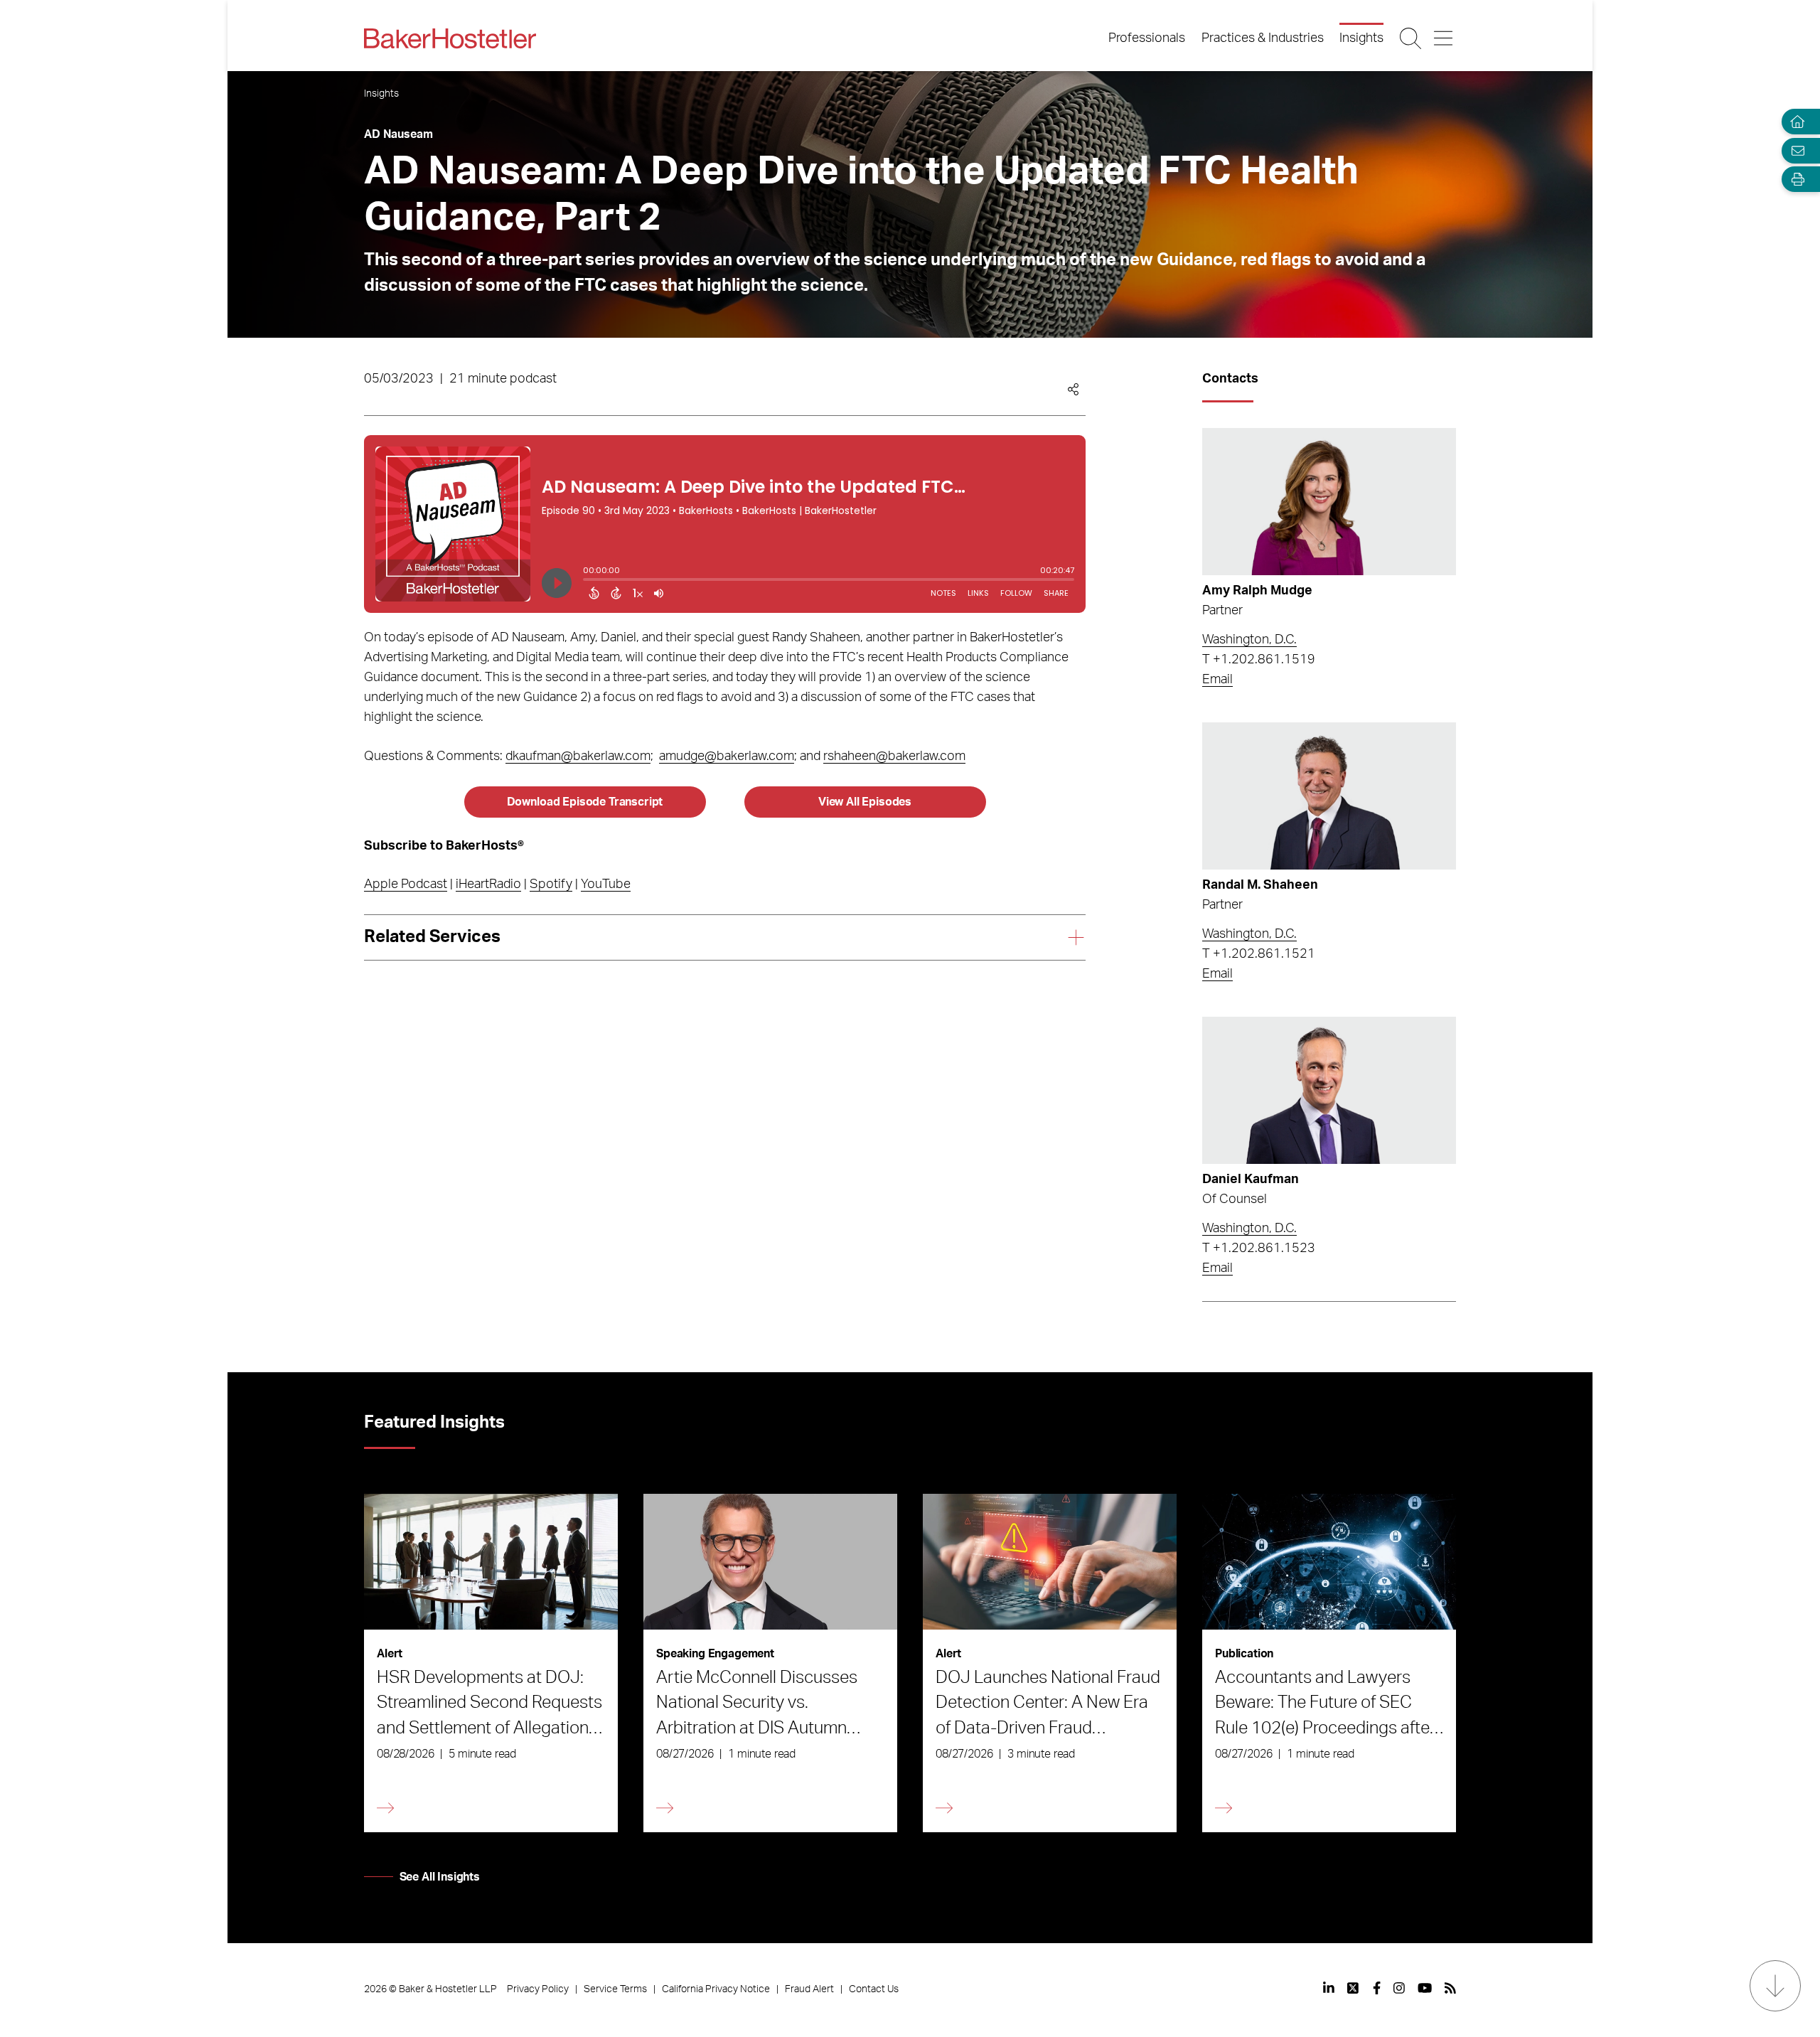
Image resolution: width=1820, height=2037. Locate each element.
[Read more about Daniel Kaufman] (1329, 1090)
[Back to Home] (450, 38)
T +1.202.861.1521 (1259, 954)
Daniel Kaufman (1251, 1180)
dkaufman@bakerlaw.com (578, 756)
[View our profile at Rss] (1450, 1988)
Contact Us (874, 1989)
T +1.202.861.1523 (1259, 1249)
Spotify (551, 884)
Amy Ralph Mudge (1257, 591)
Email (1217, 680)
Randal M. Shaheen (1260, 885)
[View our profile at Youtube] (1425, 1988)
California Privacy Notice (716, 1989)
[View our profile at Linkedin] (1329, 1988)
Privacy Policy (538, 1989)
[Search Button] (1412, 38)
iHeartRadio (488, 884)
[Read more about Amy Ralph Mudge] (1329, 502)
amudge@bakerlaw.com (727, 756)
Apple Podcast (406, 884)
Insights (1361, 38)
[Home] (1794, 122)
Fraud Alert (809, 1989)
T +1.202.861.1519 (1259, 660)
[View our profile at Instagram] (1399, 1988)
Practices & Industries (1263, 38)
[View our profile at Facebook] (1377, 1988)
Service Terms (615, 1989)
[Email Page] (1794, 150)
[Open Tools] (1794, 180)
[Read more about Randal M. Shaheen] (1329, 796)
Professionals (1147, 38)
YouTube (606, 884)
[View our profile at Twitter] (1354, 1988)
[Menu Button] (1444, 38)
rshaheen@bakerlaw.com (894, 756)
